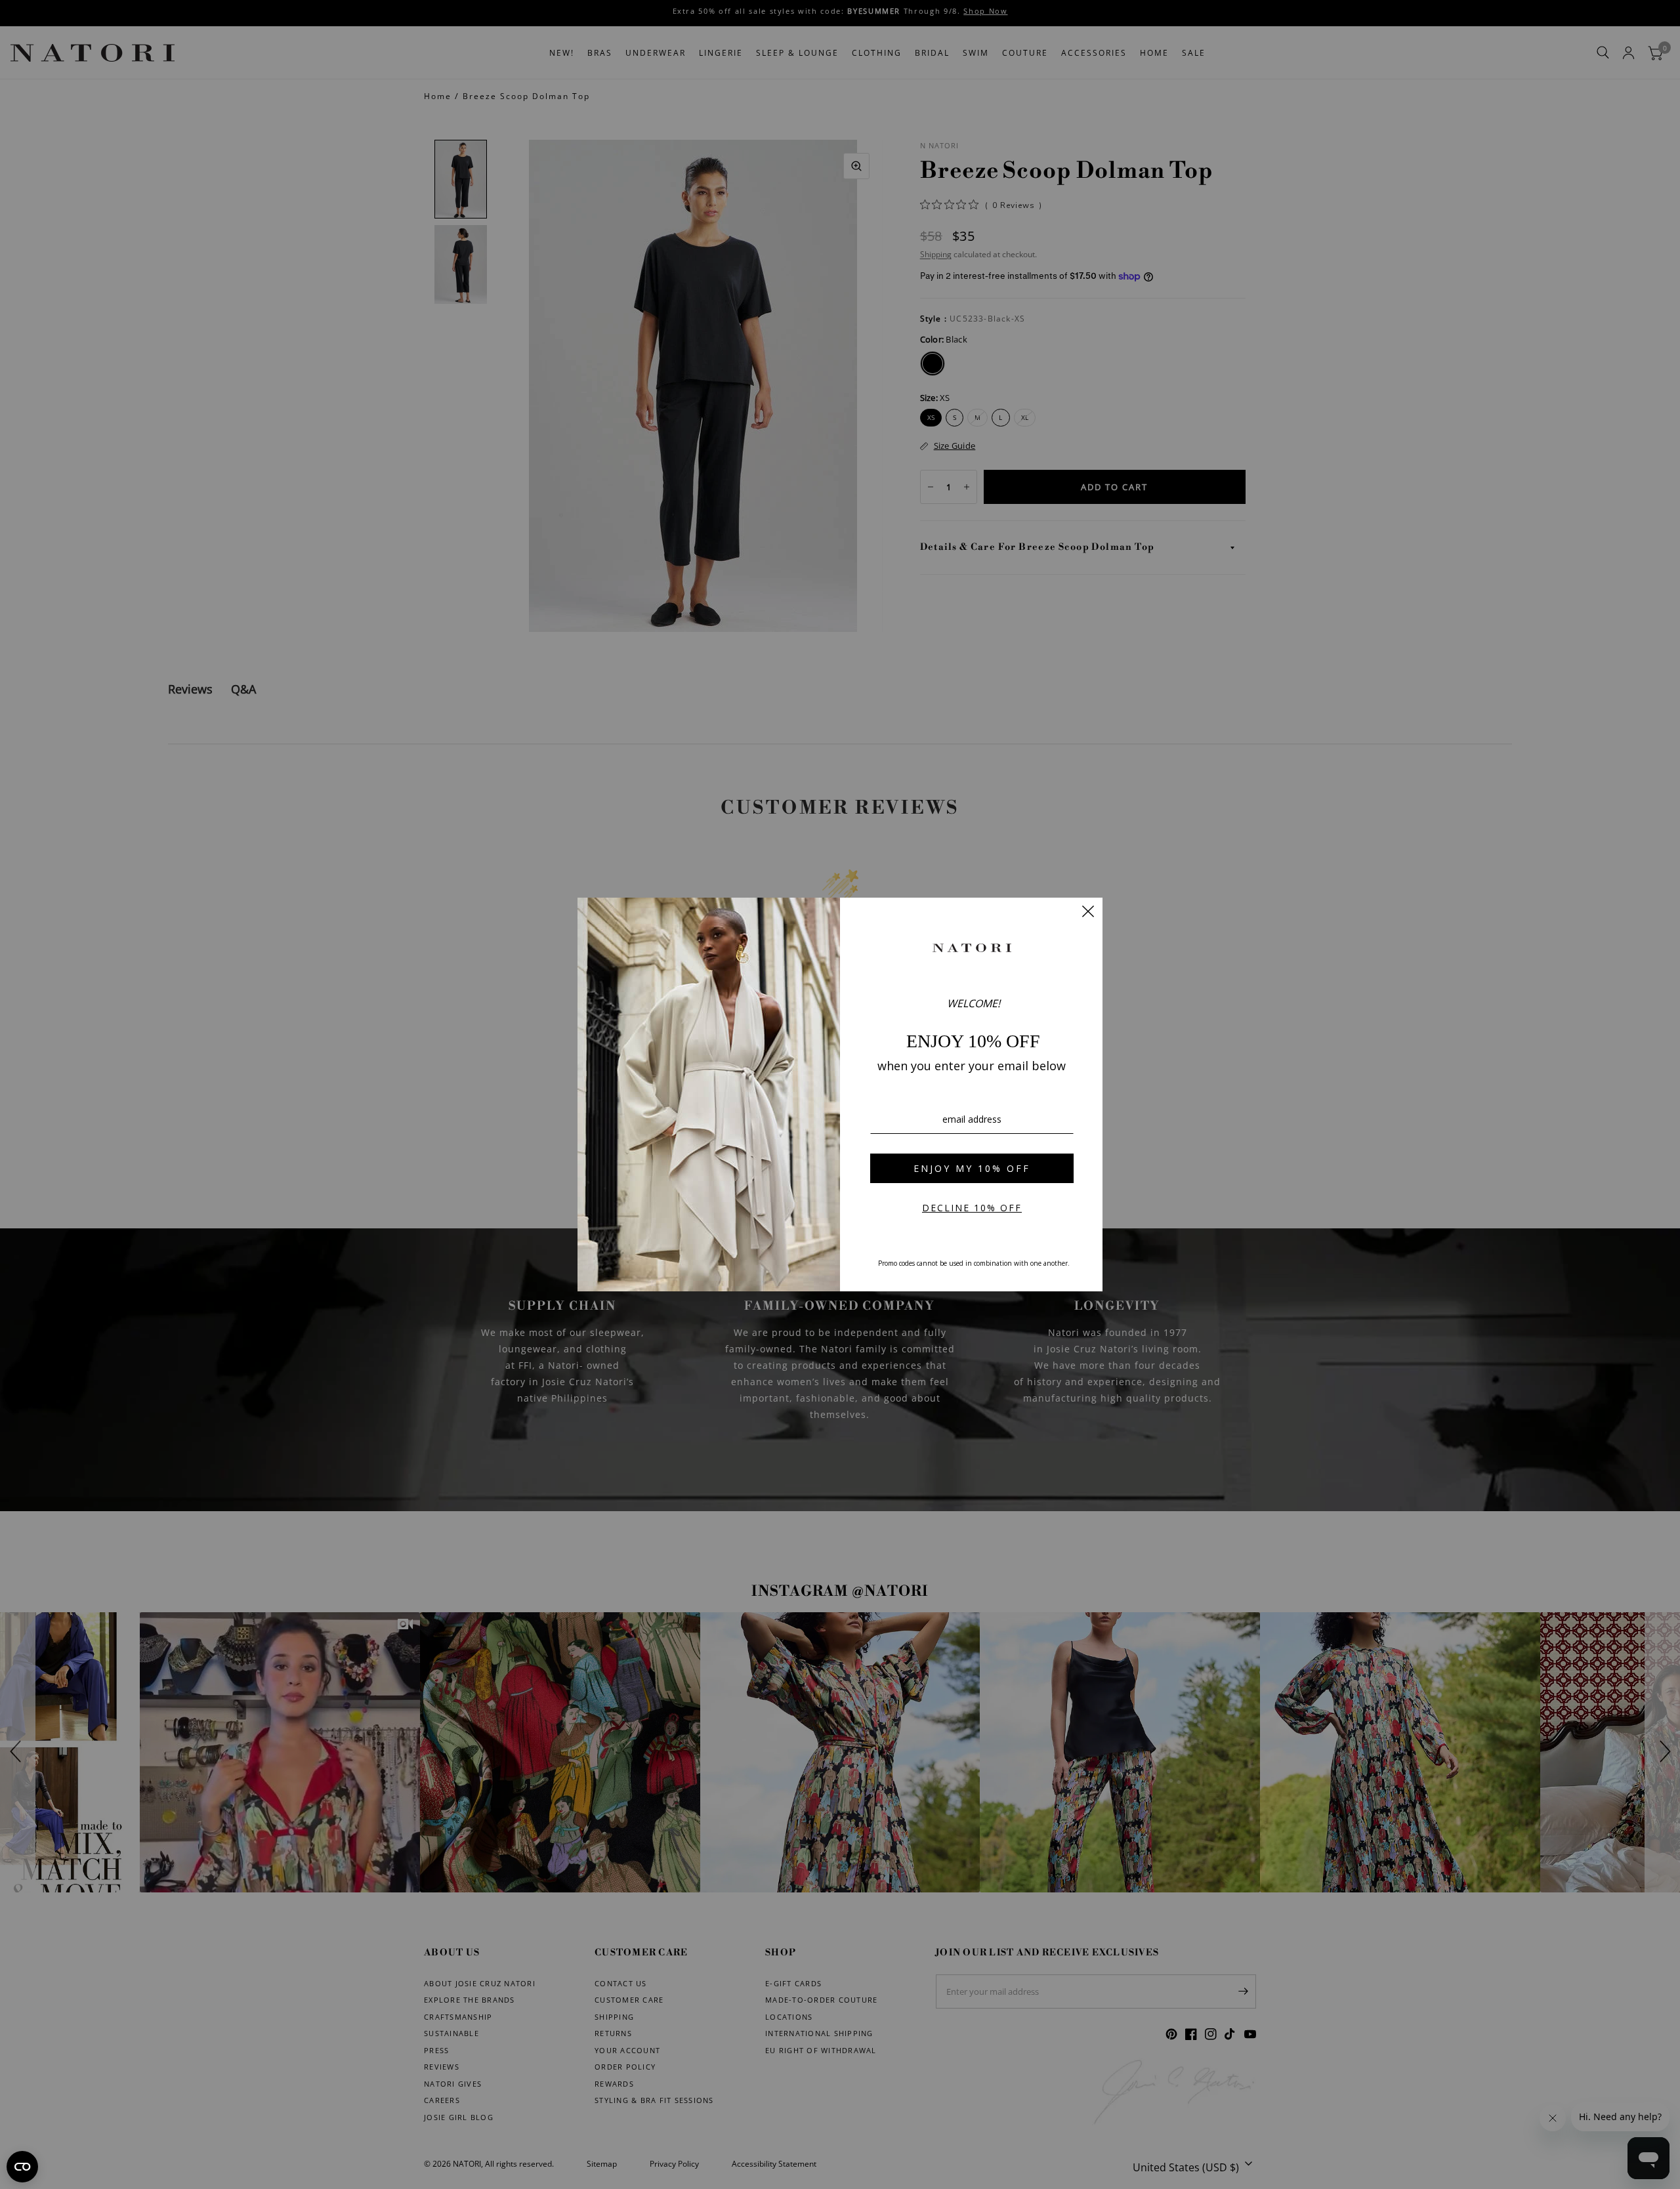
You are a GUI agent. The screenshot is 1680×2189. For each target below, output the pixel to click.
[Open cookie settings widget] (22, 2167)
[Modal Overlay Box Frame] (840, 1094)
